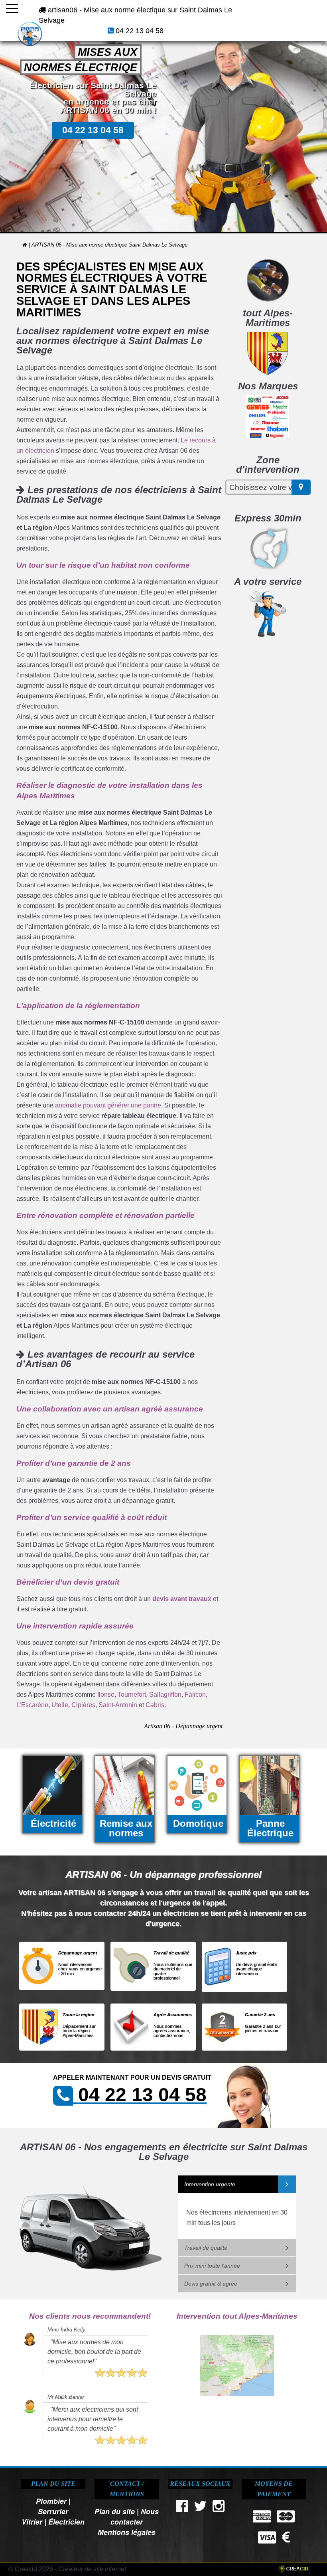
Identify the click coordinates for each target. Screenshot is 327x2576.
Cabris (155, 1705)
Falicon (195, 1695)
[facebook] (182, 2508)
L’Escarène (32, 1705)
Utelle (60, 1705)
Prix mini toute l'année (212, 2266)
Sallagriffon (165, 1695)
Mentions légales (127, 2532)
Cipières (83, 1705)
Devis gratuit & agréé (211, 2284)
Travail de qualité (206, 2248)
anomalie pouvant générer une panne (108, 1105)
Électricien (66, 2522)
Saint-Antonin (118, 1705)
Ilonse (106, 1695)
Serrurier (53, 2511)
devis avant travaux (182, 1599)
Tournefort (132, 1695)
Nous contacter (135, 2516)
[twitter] (200, 2508)
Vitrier (32, 2522)
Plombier (51, 2501)
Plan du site (115, 2511)
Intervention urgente (210, 2184)
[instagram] (219, 2508)
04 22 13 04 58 (140, 31)
